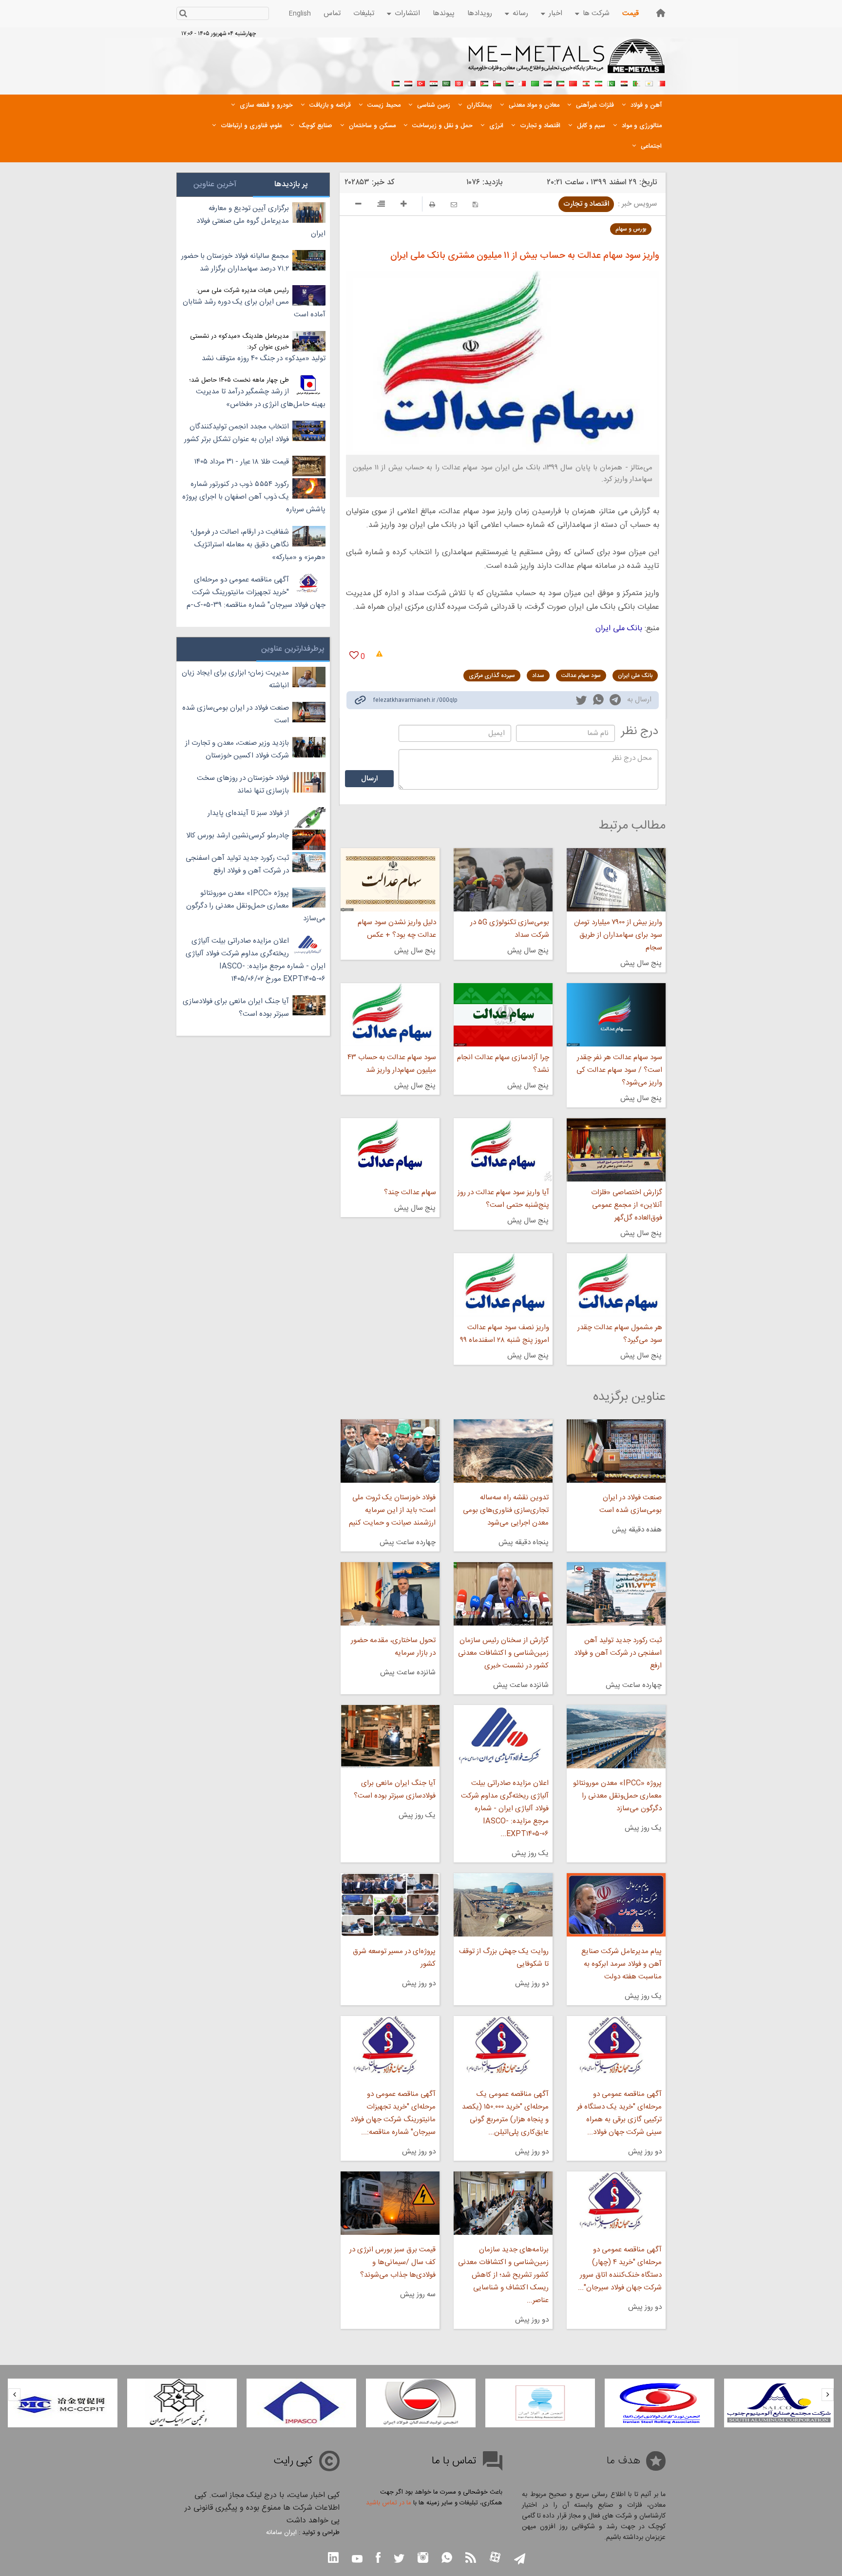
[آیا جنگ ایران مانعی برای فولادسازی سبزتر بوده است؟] (390, 1737)
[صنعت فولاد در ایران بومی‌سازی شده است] (616, 1451)
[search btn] (183, 14)
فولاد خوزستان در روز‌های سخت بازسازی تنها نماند (243, 784)
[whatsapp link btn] (447, 2559)
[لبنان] (586, 82)
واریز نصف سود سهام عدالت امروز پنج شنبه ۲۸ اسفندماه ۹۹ (505, 1334)
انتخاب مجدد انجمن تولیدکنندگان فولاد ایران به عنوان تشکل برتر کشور (237, 433)
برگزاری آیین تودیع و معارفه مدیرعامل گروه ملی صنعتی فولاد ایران (261, 221)
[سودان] (510, 82)
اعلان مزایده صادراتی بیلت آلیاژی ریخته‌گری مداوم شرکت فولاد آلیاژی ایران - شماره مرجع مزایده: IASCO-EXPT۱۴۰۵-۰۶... (505, 1809)
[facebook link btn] (378, 2559)
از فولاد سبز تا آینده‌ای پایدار (248, 813)
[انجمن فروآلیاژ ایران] (658, 2403)
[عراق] (548, 82)
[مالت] (522, 82)
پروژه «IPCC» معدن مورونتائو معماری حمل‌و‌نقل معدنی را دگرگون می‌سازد (617, 1796)
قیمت (631, 13)
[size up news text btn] (404, 205)
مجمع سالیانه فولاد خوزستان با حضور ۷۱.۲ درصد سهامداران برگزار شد (235, 262)
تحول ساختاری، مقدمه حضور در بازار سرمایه (393, 1647)
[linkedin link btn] (333, 2559)
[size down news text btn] (358, 205)
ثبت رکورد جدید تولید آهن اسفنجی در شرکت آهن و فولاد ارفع (618, 1653)
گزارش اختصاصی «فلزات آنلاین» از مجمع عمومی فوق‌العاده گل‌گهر (627, 1205)
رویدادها (480, 13)
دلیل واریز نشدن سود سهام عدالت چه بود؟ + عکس (397, 929)
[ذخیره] (475, 204)
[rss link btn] (471, 2559)
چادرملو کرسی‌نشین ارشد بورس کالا (238, 836)
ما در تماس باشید (389, 2503)
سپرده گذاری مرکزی (492, 676)
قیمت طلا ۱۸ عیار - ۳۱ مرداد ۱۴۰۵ (242, 462)
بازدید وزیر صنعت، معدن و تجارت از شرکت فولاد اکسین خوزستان (237, 749)
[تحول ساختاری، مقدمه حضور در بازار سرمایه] (390, 1594)
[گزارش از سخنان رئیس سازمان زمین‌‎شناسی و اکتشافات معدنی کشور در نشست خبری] (503, 1594)
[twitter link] (581, 701)
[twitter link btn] (399, 2560)
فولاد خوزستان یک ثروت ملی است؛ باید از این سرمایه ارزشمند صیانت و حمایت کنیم (392, 1510)
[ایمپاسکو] (419, 2403)
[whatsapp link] (598, 701)
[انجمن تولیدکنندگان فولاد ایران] (539, 2403)
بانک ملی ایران (619, 629)
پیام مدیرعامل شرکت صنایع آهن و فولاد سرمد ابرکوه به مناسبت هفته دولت (622, 1964)
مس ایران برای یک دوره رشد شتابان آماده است (254, 308)
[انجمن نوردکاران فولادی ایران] (777, 2403)
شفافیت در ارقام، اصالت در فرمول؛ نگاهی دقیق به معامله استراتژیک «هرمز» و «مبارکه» (258, 545)
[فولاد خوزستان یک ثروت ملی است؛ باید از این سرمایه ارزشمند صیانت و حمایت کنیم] (390, 1451)
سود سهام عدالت (581, 676)
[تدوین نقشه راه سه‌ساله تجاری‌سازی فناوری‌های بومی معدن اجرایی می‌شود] (503, 1451)
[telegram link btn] (520, 2560)
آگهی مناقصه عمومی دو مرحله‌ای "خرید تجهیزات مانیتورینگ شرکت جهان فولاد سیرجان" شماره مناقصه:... (393, 2113)
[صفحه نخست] (661, 13)
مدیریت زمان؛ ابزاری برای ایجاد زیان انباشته (235, 679)
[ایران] (598, 82)
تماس (332, 13)
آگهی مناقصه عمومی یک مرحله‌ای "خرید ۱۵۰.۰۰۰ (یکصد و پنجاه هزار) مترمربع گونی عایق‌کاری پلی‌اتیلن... (505, 2113)
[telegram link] (615, 702)
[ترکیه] (421, 82)
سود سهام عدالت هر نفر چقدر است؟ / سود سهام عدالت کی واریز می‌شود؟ (619, 1070)
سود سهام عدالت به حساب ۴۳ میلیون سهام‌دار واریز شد (392, 1064)
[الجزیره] (636, 82)
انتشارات (407, 13)
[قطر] (472, 82)
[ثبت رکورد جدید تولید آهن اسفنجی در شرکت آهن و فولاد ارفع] (616, 1594)
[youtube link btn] (357, 2560)
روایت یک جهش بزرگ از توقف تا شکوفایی (504, 1958)
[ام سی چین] (181, 2403)
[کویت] (560, 82)
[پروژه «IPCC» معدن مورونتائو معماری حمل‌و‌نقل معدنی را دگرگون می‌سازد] (616, 1737)
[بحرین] (662, 82)
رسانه (520, 13)
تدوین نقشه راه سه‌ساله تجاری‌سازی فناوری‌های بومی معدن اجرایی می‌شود (506, 1510)
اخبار (555, 13)
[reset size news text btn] (381, 205)
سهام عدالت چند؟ (410, 1192)
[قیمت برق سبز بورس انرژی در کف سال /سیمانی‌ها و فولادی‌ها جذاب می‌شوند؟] (390, 2203)
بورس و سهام (631, 229)
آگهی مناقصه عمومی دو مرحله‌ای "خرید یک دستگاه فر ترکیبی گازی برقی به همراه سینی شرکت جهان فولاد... (619, 2113)
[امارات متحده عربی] (396, 82)
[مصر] (624, 82)
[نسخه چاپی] (432, 204)
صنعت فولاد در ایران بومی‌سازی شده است (631, 1504)
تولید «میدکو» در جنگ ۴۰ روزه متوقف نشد (264, 358)
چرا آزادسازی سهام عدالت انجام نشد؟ (503, 1064)
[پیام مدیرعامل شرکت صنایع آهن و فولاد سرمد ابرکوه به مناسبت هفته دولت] (616, 1905)
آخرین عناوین (215, 184)
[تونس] (459, 82)
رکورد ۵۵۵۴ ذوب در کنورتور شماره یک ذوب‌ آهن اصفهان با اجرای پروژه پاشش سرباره (254, 497)
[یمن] (408, 82)
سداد (538, 676)
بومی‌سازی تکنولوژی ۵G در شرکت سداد (510, 929)
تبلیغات (364, 13)
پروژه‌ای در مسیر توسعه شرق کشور (394, 1958)
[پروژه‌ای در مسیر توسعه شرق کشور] (390, 1905)
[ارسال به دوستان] (454, 204)
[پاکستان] (611, 82)
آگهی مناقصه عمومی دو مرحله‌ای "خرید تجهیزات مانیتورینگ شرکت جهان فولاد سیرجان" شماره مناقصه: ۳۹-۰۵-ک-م (256, 592)
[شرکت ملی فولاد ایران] (61, 2403)
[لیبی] (535, 82)
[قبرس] (649, 82)
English (300, 14)
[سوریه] (434, 82)
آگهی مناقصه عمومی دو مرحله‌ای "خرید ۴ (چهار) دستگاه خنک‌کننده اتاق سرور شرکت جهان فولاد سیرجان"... (620, 2269)
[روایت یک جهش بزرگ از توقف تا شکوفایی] (503, 1905)
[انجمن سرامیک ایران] (300, 2403)
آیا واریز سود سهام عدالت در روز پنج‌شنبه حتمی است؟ (503, 1199)
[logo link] (567, 61)
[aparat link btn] (495, 2558)
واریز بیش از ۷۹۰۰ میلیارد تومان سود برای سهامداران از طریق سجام (618, 935)
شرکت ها (596, 13)
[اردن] (484, 82)
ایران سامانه (281, 2533)
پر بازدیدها (291, 184)
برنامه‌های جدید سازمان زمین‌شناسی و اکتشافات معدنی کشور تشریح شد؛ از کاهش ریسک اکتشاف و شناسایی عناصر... (503, 2275)
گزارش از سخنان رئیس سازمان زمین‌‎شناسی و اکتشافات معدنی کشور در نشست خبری (503, 1653)
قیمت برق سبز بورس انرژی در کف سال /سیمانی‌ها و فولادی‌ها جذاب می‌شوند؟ (392, 2262)
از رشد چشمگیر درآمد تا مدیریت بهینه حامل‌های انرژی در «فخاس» (261, 398)
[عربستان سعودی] (446, 82)
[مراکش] (573, 82)
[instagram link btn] (423, 2559)
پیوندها (444, 13)
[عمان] (497, 82)
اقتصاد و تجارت (586, 204)
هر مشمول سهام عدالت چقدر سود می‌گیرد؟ (620, 1334)
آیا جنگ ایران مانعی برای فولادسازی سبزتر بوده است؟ (394, 1790)
